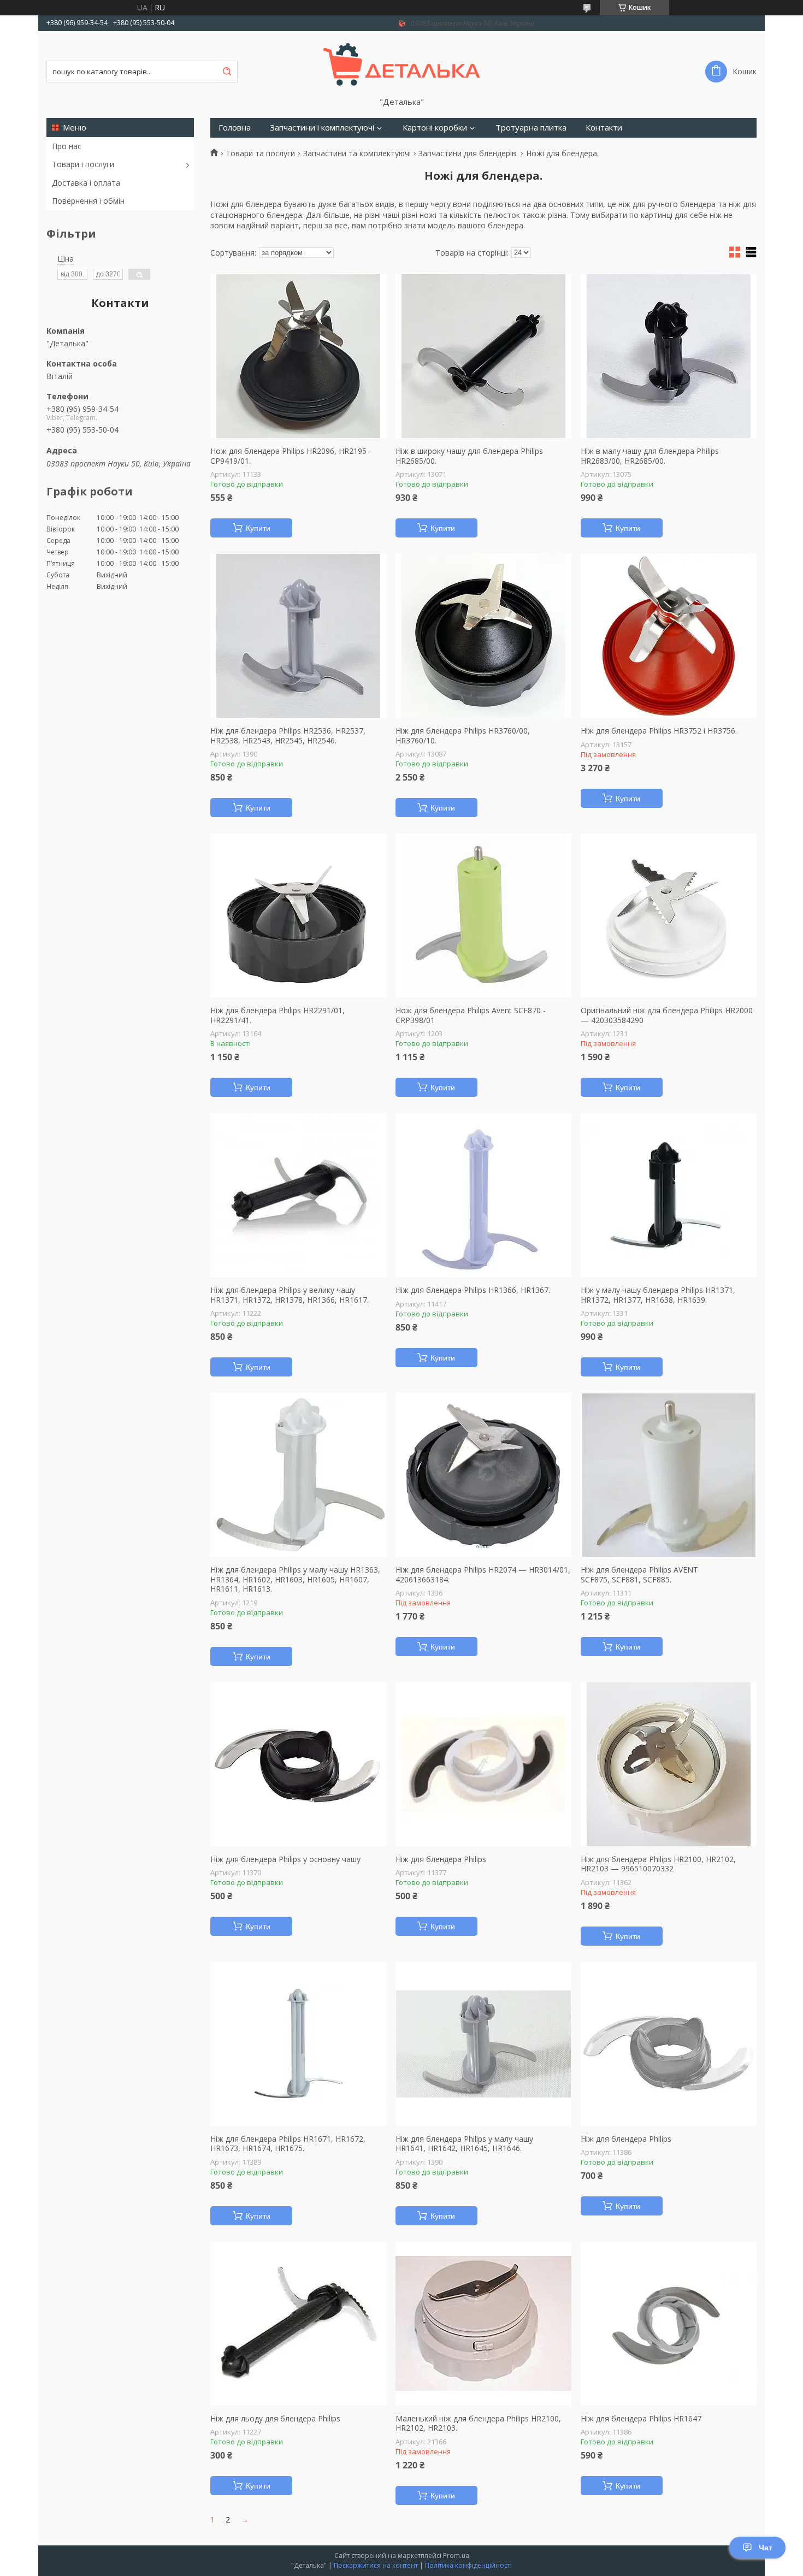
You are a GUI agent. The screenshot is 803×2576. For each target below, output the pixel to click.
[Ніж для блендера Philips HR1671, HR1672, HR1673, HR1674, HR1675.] (298, 2044)
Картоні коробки (435, 128)
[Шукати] (227, 72)
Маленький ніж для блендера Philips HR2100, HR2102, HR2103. (478, 2423)
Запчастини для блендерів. (468, 153)
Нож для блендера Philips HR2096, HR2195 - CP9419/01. (291, 456)
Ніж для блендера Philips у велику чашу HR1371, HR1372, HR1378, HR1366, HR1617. (290, 1295)
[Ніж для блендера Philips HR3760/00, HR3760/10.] (483, 636)
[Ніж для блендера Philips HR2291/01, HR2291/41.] (298, 915)
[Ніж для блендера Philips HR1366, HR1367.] (483, 1195)
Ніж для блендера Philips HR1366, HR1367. (473, 1290)
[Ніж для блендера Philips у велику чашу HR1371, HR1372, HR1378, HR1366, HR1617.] (298, 1195)
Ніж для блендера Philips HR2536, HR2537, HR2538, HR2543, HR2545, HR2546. (288, 735)
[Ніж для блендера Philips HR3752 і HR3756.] (669, 636)
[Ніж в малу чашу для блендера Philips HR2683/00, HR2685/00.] (669, 356)
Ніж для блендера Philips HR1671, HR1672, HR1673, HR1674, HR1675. (288, 2144)
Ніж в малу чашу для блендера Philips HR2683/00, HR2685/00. (650, 456)
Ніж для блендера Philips (441, 1859)
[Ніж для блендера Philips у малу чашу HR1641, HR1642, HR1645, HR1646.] (483, 2044)
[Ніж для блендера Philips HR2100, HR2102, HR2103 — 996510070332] (669, 1764)
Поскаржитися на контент (376, 2565)
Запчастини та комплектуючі (357, 153)
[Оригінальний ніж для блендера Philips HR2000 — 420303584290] (669, 915)
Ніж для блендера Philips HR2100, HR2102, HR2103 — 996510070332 (658, 1864)
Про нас (67, 146)
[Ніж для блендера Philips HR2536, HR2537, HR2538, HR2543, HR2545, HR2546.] (298, 636)
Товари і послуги (83, 164)
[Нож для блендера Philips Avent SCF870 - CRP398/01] (483, 915)
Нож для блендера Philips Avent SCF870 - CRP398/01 (471, 1015)
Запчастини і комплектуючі (322, 128)
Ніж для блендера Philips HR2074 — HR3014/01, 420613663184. (483, 1574)
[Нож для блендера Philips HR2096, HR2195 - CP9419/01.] (298, 356)
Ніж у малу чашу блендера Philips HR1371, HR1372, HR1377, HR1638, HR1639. (658, 1295)
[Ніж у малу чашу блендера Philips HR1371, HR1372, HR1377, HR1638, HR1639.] (669, 1195)
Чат (766, 2548)
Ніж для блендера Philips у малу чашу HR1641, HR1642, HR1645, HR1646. (464, 2144)
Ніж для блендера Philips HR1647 (641, 2419)
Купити (258, 528)
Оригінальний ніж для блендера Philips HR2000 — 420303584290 (667, 1015)
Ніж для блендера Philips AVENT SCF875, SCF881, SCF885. (639, 1574)
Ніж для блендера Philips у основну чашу (285, 1859)
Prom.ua (456, 2556)
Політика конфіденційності (468, 2565)
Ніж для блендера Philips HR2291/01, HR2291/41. (277, 1015)
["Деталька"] (402, 64)
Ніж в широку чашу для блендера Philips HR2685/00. (469, 456)
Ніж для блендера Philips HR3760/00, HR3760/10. (463, 735)
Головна (235, 128)
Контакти (604, 128)
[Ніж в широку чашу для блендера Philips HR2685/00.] (483, 356)
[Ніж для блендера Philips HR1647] (669, 2324)
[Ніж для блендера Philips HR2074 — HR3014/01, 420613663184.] (483, 1475)
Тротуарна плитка (531, 128)
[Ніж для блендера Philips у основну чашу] (298, 1764)
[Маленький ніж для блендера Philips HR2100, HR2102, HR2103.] (483, 2324)
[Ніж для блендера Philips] (483, 1764)
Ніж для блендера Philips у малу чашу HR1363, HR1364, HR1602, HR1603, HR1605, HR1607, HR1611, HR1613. (295, 1579)
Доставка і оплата (86, 183)
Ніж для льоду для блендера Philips (275, 2419)
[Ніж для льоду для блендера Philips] (298, 2324)
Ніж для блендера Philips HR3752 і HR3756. (659, 731)
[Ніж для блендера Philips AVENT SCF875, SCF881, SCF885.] (669, 1475)
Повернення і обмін (88, 201)
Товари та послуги (260, 153)
